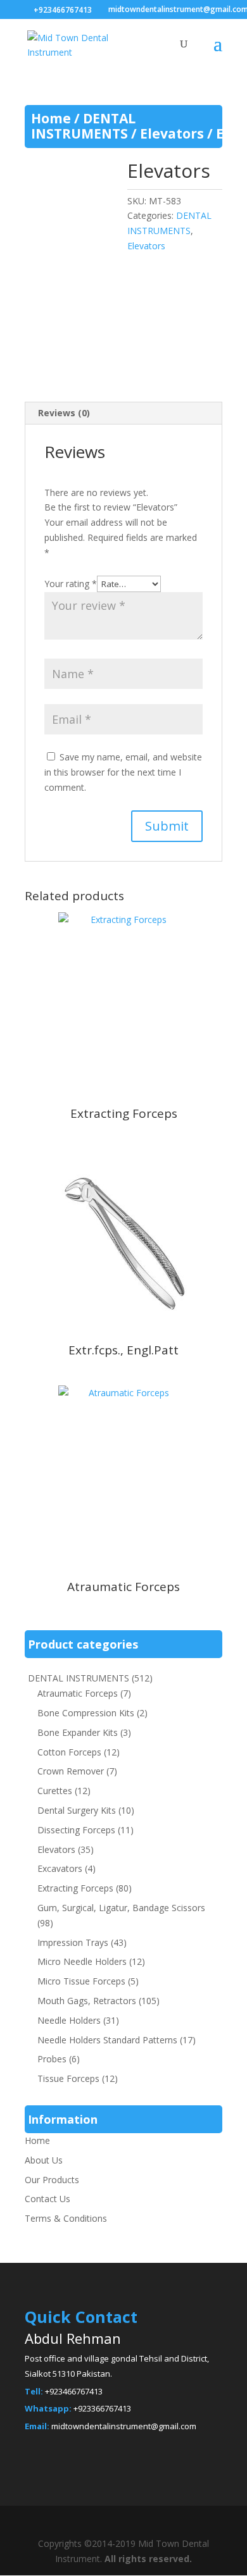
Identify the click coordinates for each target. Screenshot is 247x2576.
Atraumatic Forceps (78, 1693)
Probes (52, 2059)
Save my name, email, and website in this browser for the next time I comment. (123, 772)
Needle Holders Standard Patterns (107, 2040)
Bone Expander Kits (78, 1732)
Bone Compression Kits (86, 1713)
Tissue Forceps (68, 2078)
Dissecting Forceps (76, 1830)
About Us (44, 2160)
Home (51, 118)
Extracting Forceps (75, 1888)
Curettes (55, 1791)
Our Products (52, 2180)
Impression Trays (73, 1942)
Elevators (172, 133)
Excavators (60, 1868)
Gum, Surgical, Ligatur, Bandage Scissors (121, 1908)
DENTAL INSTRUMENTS (83, 126)
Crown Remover (71, 1771)
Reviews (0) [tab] (64, 413)
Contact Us (47, 2199)
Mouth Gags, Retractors (87, 2001)
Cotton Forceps (69, 1752)
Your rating (71, 584)
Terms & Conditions (66, 2218)
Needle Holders (69, 2020)
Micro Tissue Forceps (81, 1981)
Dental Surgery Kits (77, 1810)
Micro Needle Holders (82, 1961)
